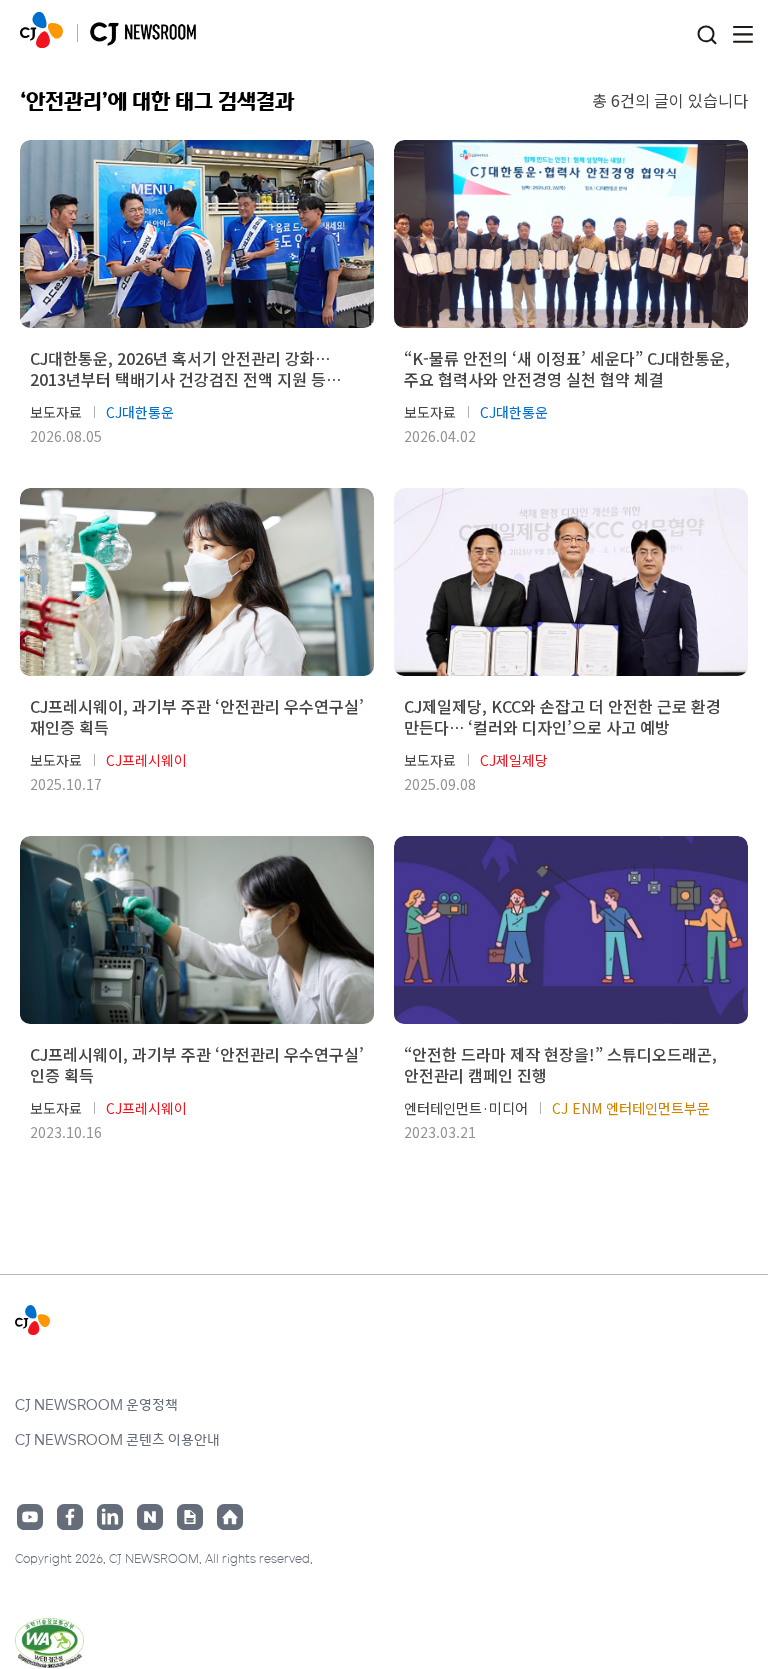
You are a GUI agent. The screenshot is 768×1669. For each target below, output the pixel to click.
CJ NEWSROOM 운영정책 (96, 1404)
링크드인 (110, 1517)
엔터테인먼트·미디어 (466, 1108)
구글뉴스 (190, 1517)
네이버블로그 (150, 1517)
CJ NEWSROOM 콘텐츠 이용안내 (117, 1439)
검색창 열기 (706, 35)
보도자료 (56, 412)
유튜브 (30, 1517)
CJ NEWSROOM (41, 30)
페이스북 (70, 1517)
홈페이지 (230, 1517)
